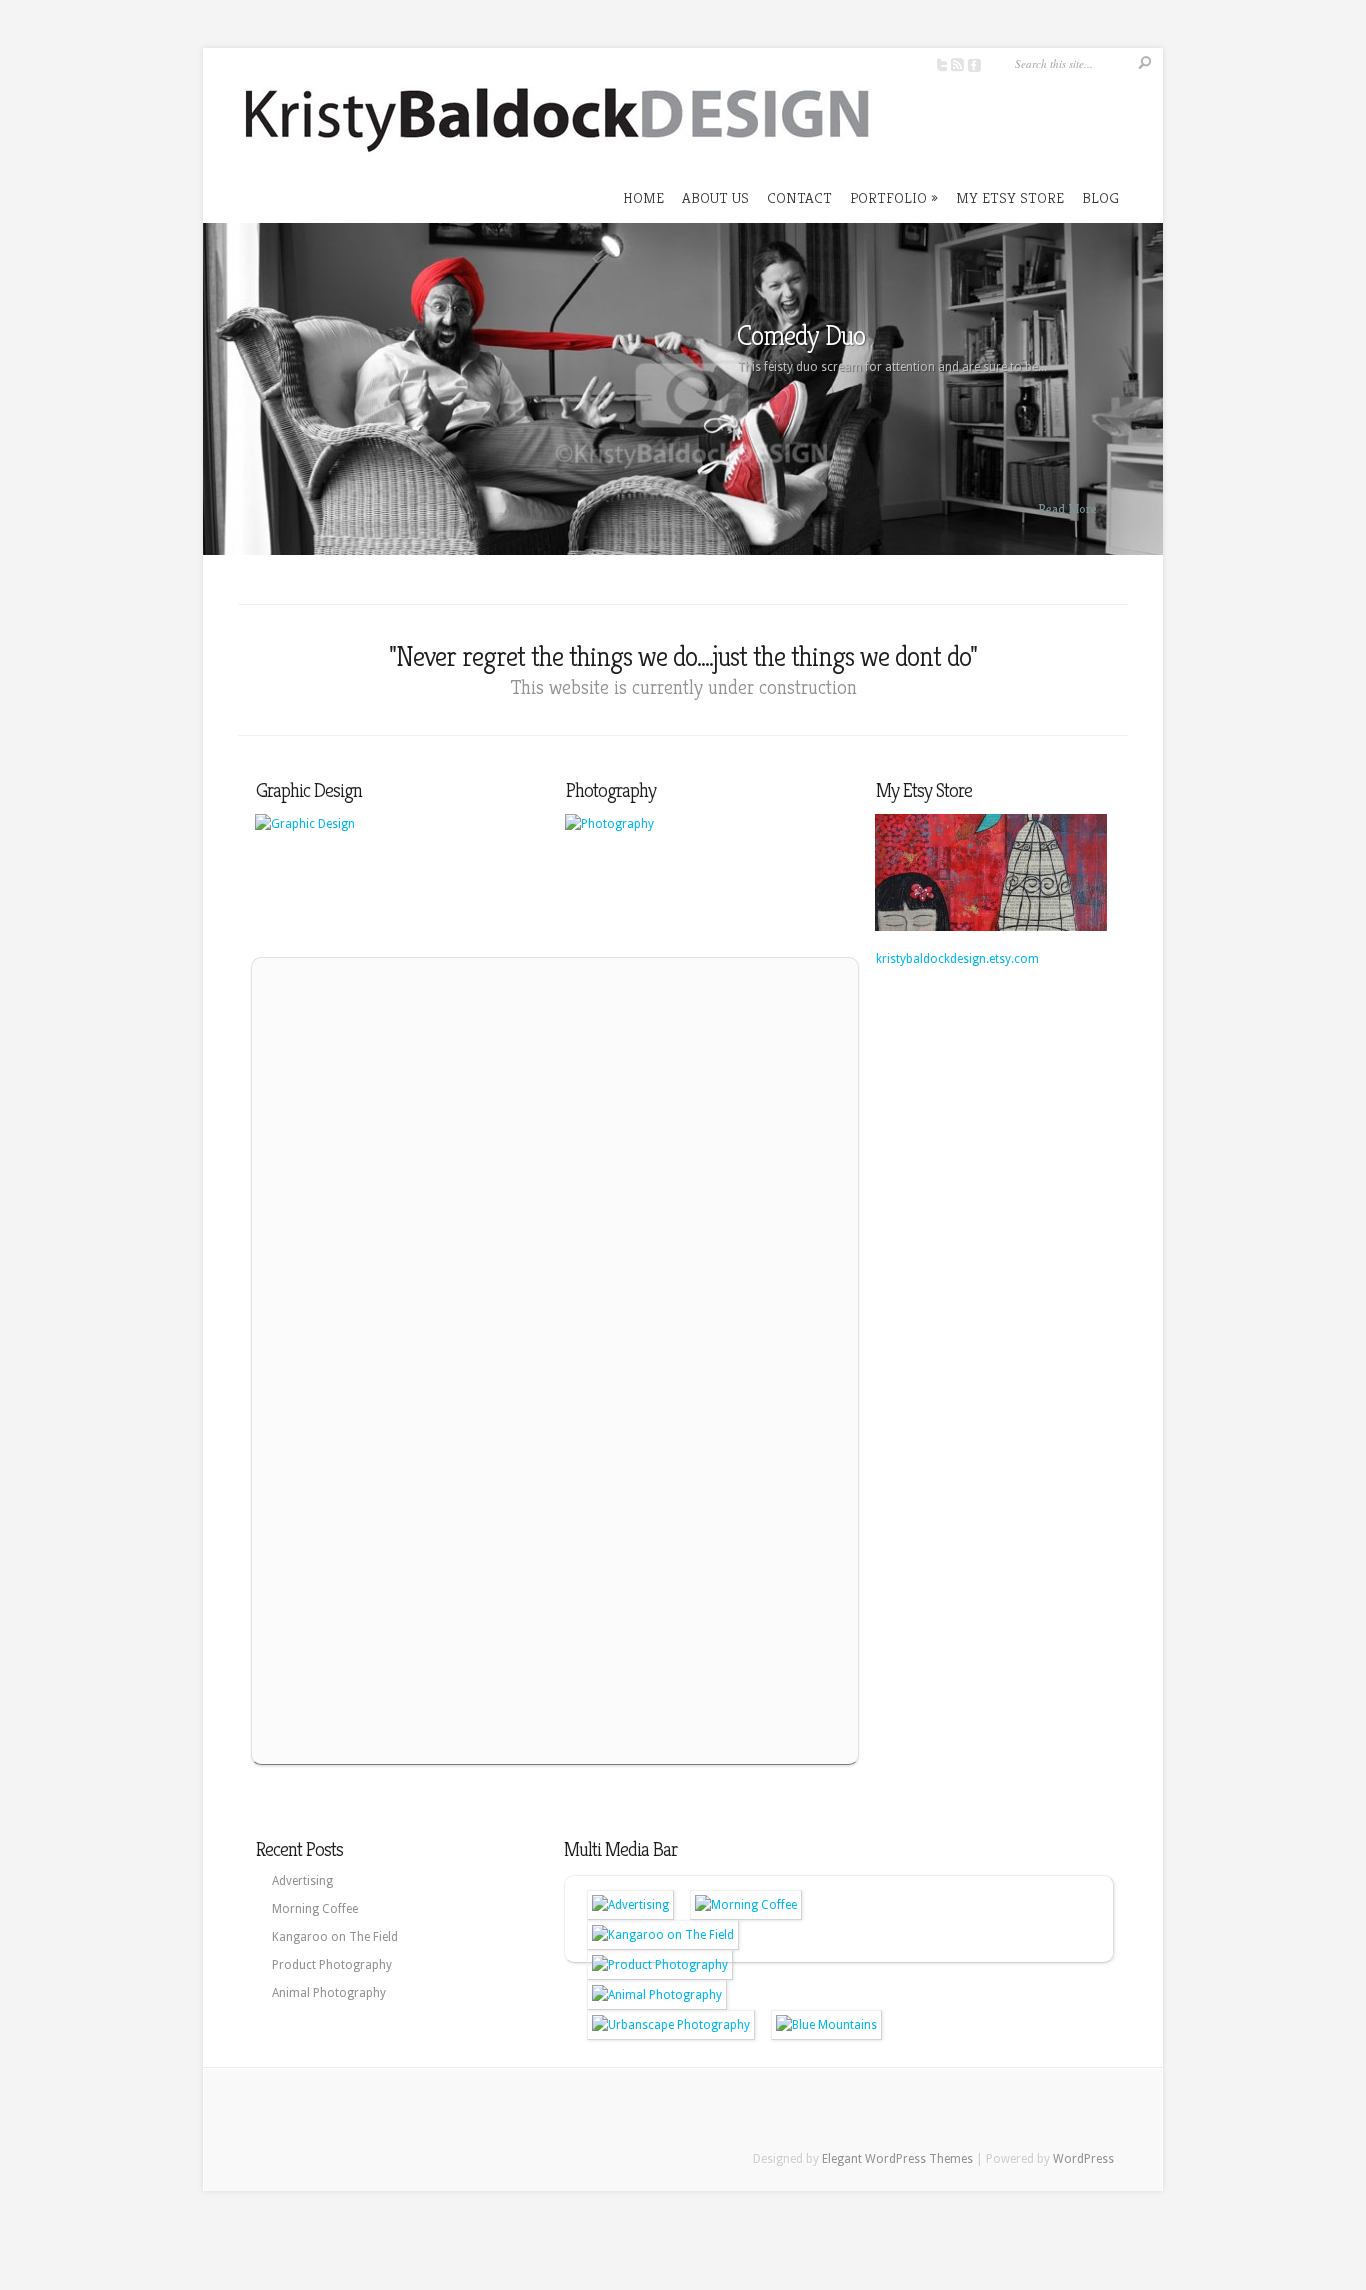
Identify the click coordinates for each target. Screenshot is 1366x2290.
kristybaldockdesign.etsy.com (957, 959)
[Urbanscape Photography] (671, 2025)
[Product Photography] (660, 1965)
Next (1143, 401)
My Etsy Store (1010, 197)
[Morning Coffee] (746, 1905)
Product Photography (332, 1965)
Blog (1100, 197)
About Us (715, 197)
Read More (1067, 508)
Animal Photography (329, 1993)
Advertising (302, 1881)
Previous (222, 401)
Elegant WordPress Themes (897, 2159)
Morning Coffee (315, 1909)
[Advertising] (630, 1905)
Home (643, 197)
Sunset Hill (790, 335)
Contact (799, 197)
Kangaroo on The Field (335, 1937)
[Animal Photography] (657, 1995)
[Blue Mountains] (826, 2025)
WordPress (1083, 2159)
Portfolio (894, 197)
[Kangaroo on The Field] (663, 1935)
